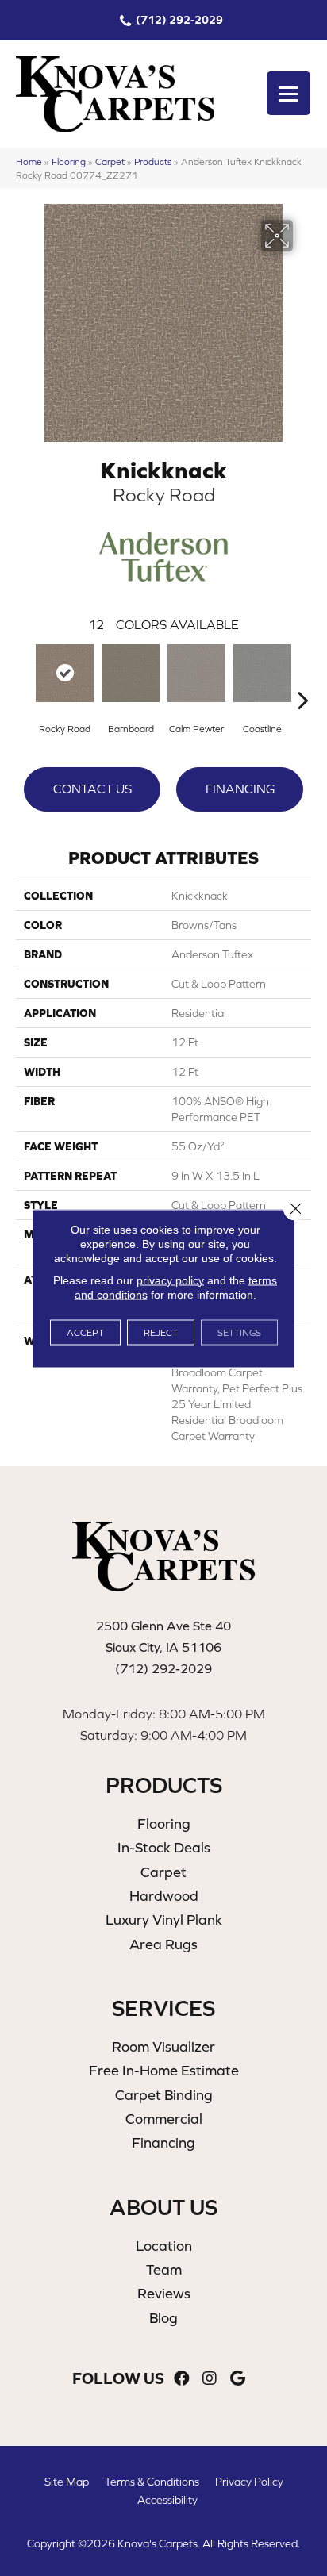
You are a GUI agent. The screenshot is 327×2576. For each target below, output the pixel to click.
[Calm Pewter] (196, 673)
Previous (24, 676)
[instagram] (210, 2379)
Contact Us (92, 789)
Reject (161, 1332)
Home (29, 161)
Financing (240, 789)
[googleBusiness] (238, 2379)
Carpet (110, 161)
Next (303, 676)
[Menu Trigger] (289, 93)
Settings (239, 1332)
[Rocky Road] (65, 673)
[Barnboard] (131, 673)
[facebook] (182, 2379)
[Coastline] (262, 673)
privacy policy (170, 1280)
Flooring (69, 161)
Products (153, 161)
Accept (85, 1332)
